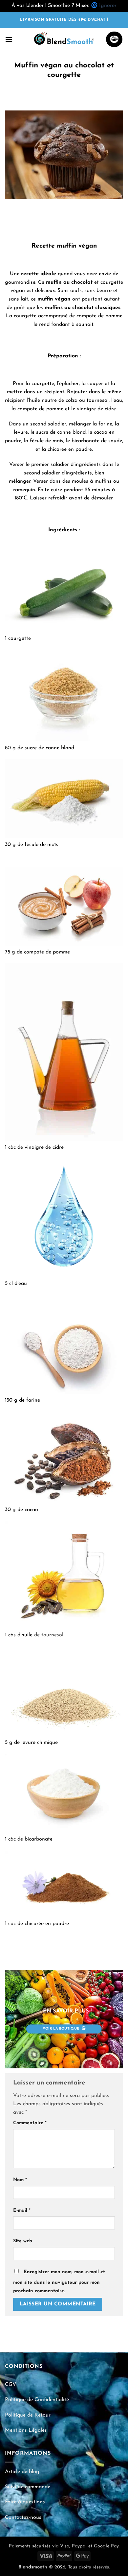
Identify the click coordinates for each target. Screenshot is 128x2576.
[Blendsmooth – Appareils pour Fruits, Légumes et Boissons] (64, 39)
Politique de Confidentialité (37, 2400)
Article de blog (22, 2472)
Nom (20, 2180)
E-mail (22, 2211)
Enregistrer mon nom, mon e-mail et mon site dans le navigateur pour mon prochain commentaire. (59, 2282)
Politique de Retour (28, 2415)
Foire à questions (25, 2502)
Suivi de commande (28, 2487)
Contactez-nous (23, 2517)
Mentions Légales (26, 2430)
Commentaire (30, 2123)
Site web (23, 2241)
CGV (11, 2385)
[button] (9, 39)
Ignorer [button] (108, 6)
